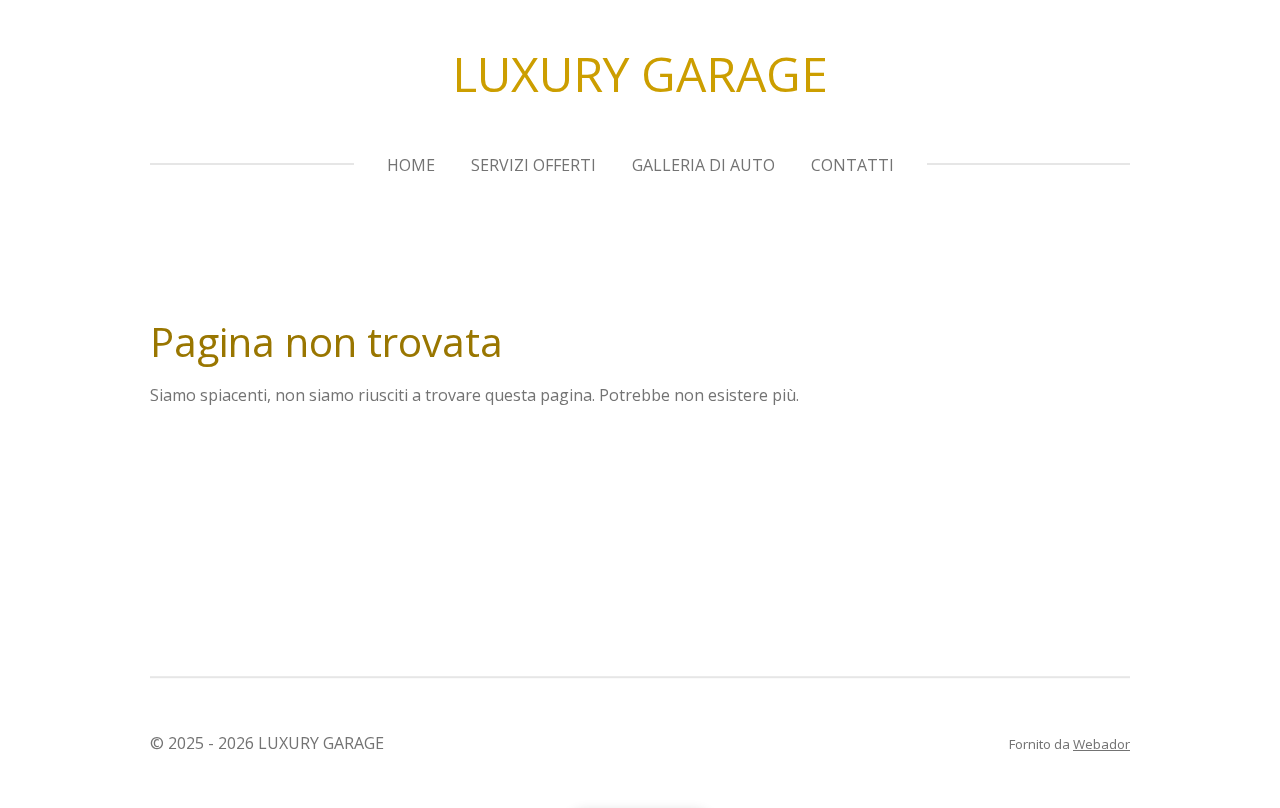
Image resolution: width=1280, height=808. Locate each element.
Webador (1101, 744)
